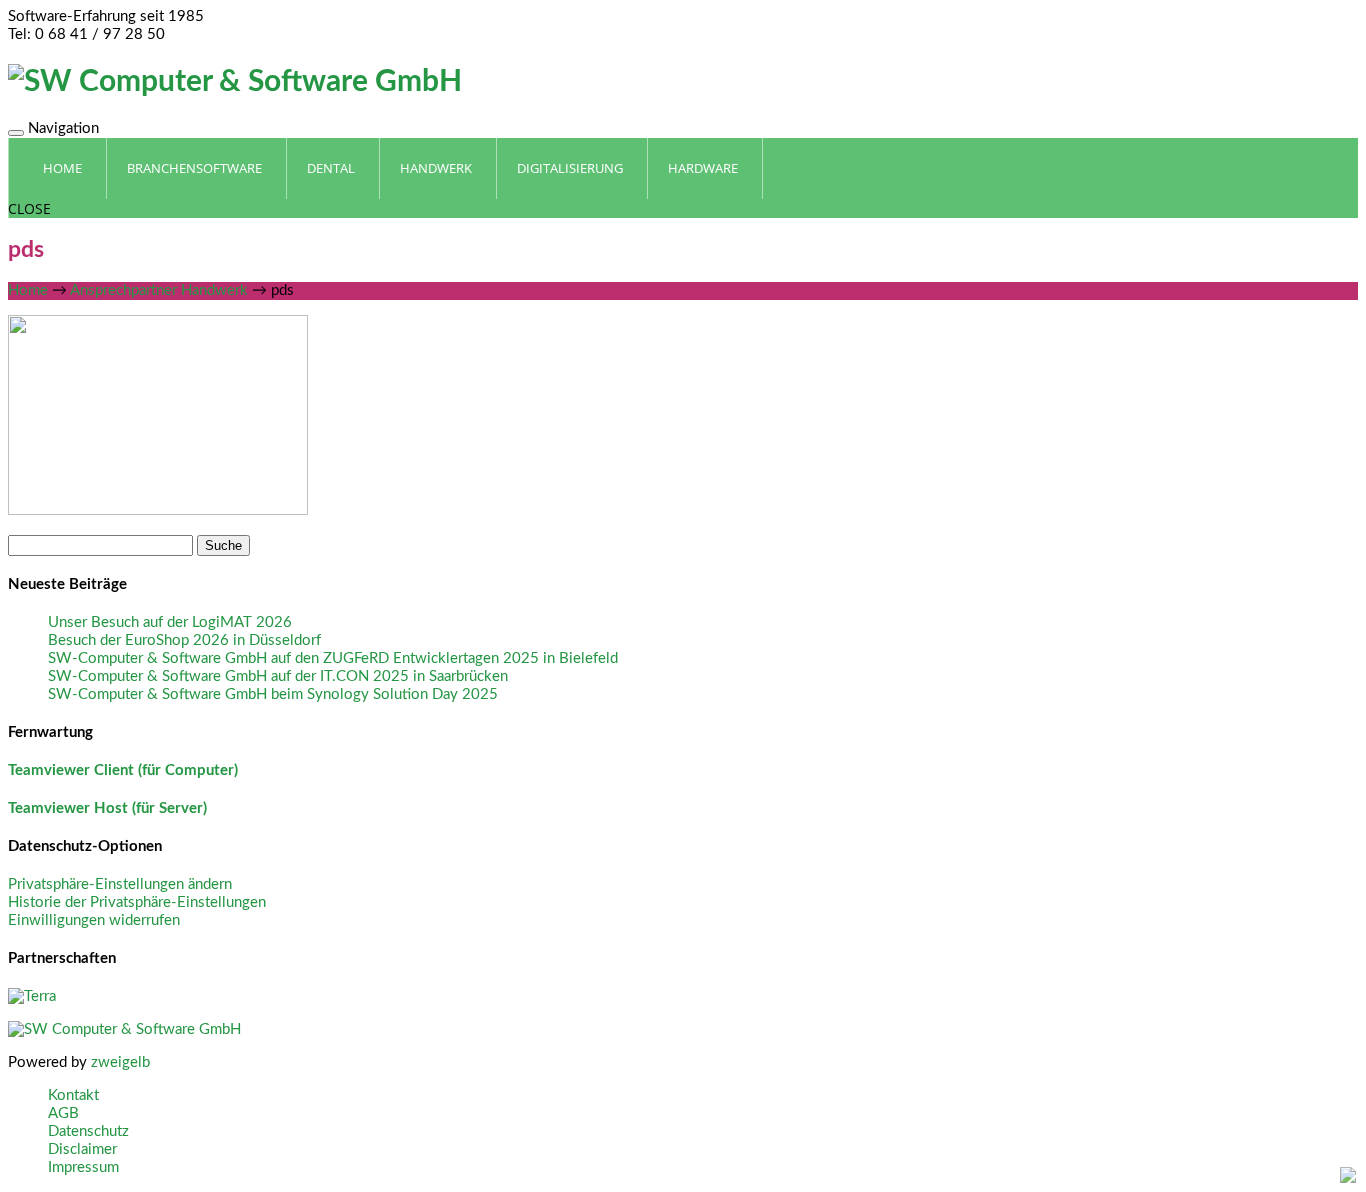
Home (28, 290)
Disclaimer (82, 1149)
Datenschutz (88, 1131)
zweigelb (120, 1062)
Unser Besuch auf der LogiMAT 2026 (170, 622)
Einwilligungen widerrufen (94, 920)
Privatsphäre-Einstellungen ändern (120, 884)
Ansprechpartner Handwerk (159, 290)
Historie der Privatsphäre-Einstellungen (137, 902)
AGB (63, 1113)
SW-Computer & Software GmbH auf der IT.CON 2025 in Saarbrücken (278, 676)
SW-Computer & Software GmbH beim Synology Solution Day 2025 (273, 694)
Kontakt (73, 1095)
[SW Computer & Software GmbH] (235, 82)
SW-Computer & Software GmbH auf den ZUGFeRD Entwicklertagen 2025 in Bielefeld (333, 658)
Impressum (83, 1167)
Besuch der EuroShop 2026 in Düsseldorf (184, 640)
